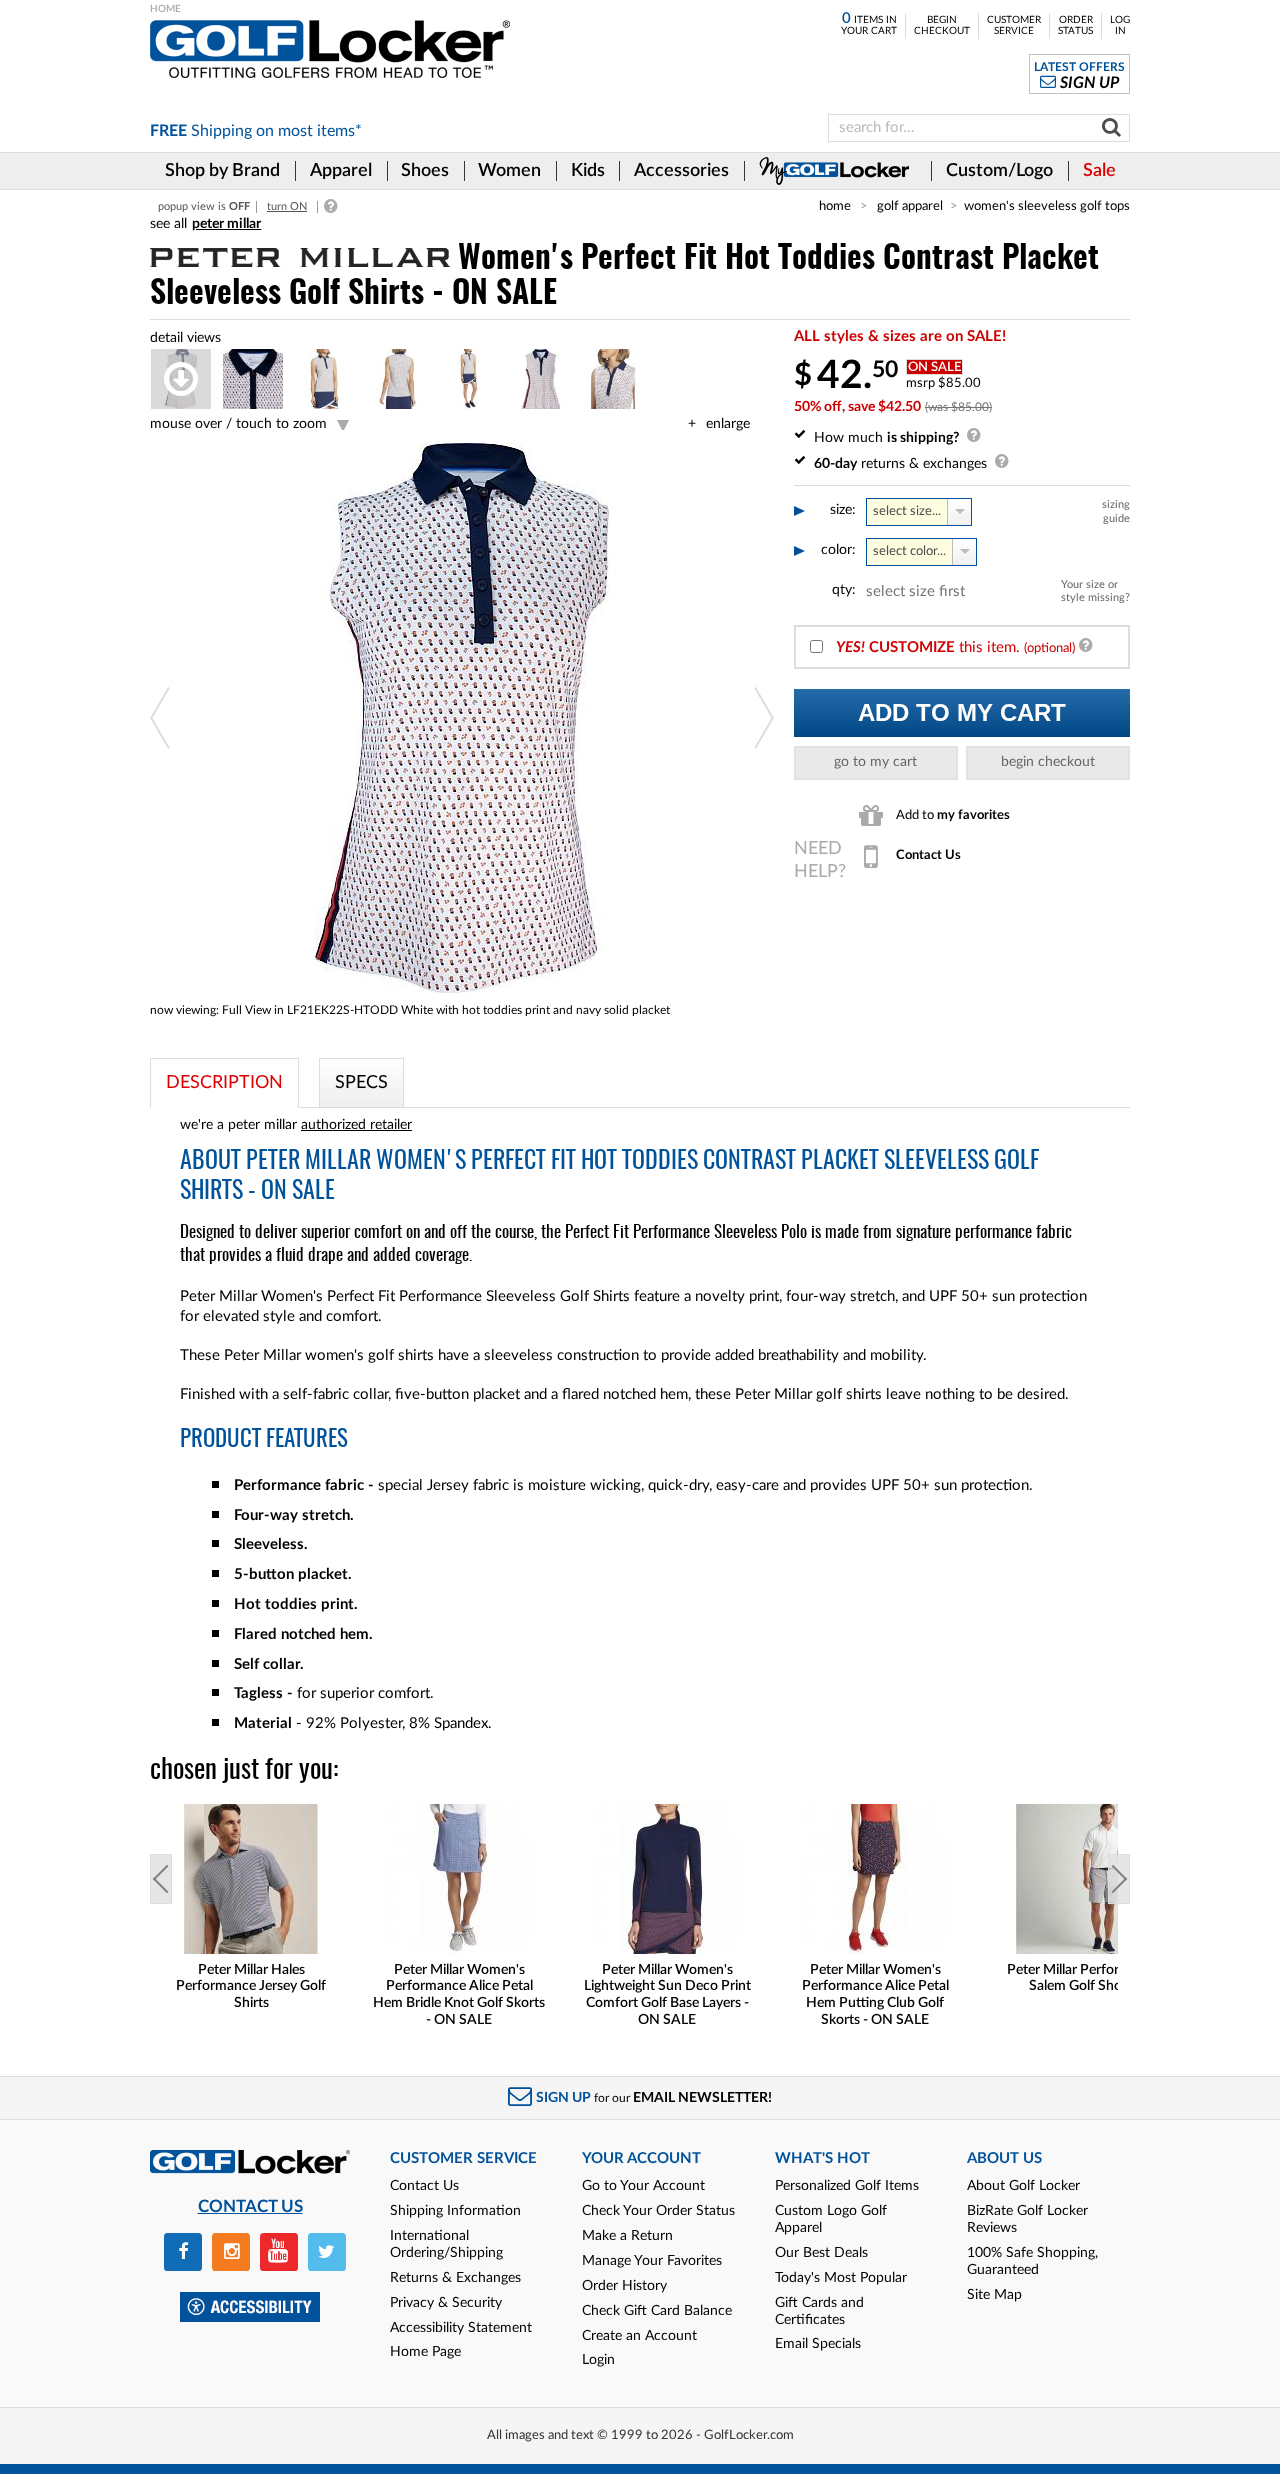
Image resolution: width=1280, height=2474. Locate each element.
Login (598, 2360)
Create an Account (639, 2336)
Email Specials (818, 2344)
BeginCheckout (942, 25)
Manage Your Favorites (652, 2261)
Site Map (994, 2295)
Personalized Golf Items (847, 2186)
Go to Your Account (643, 2186)
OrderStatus (1075, 25)
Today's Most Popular (841, 2278)
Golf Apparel (910, 206)
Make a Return (627, 2236)
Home (835, 206)
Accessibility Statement (461, 2328)
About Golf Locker (1023, 2186)
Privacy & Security (446, 2303)
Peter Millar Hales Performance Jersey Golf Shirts (251, 1987)
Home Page (425, 2352)
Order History (624, 2286)
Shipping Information (455, 2211)
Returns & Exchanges (455, 2278)
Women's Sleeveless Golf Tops (1047, 206)
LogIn (1120, 25)
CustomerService (1014, 25)
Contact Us (424, 2186)
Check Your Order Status (658, 2211)
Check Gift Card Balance (657, 2311)
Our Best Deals (821, 2253)
